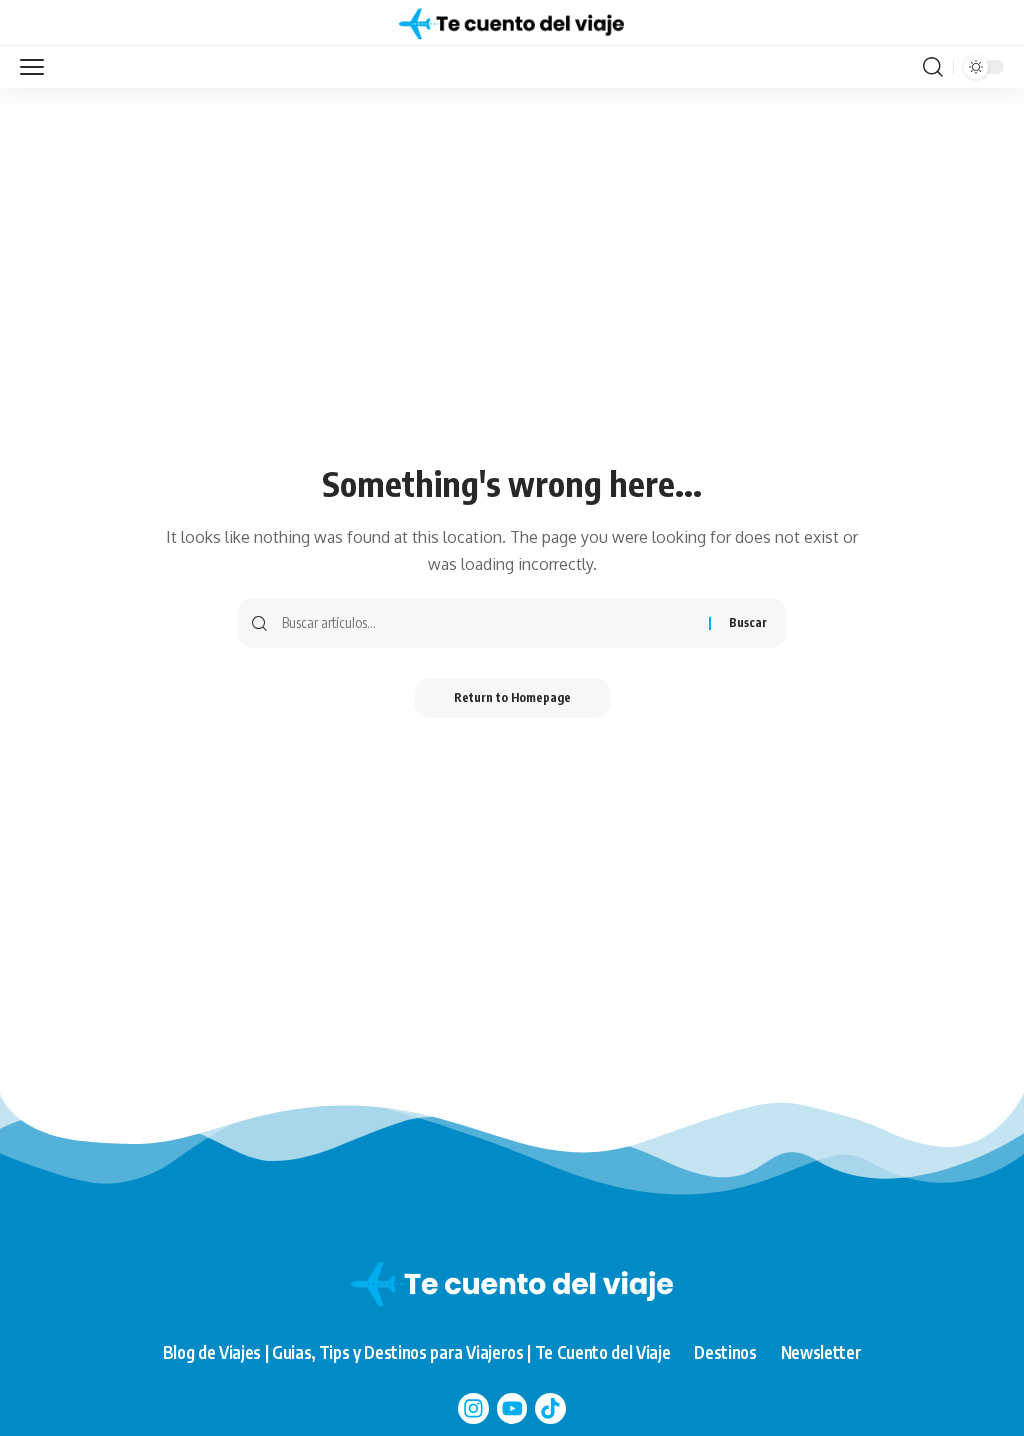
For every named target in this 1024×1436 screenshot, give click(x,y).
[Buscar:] (488, 623)
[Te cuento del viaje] (511, 23)
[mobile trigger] (37, 67)
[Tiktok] (550, 1408)
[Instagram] (473, 1408)
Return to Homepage (512, 697)
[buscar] (933, 67)
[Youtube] (512, 1408)
